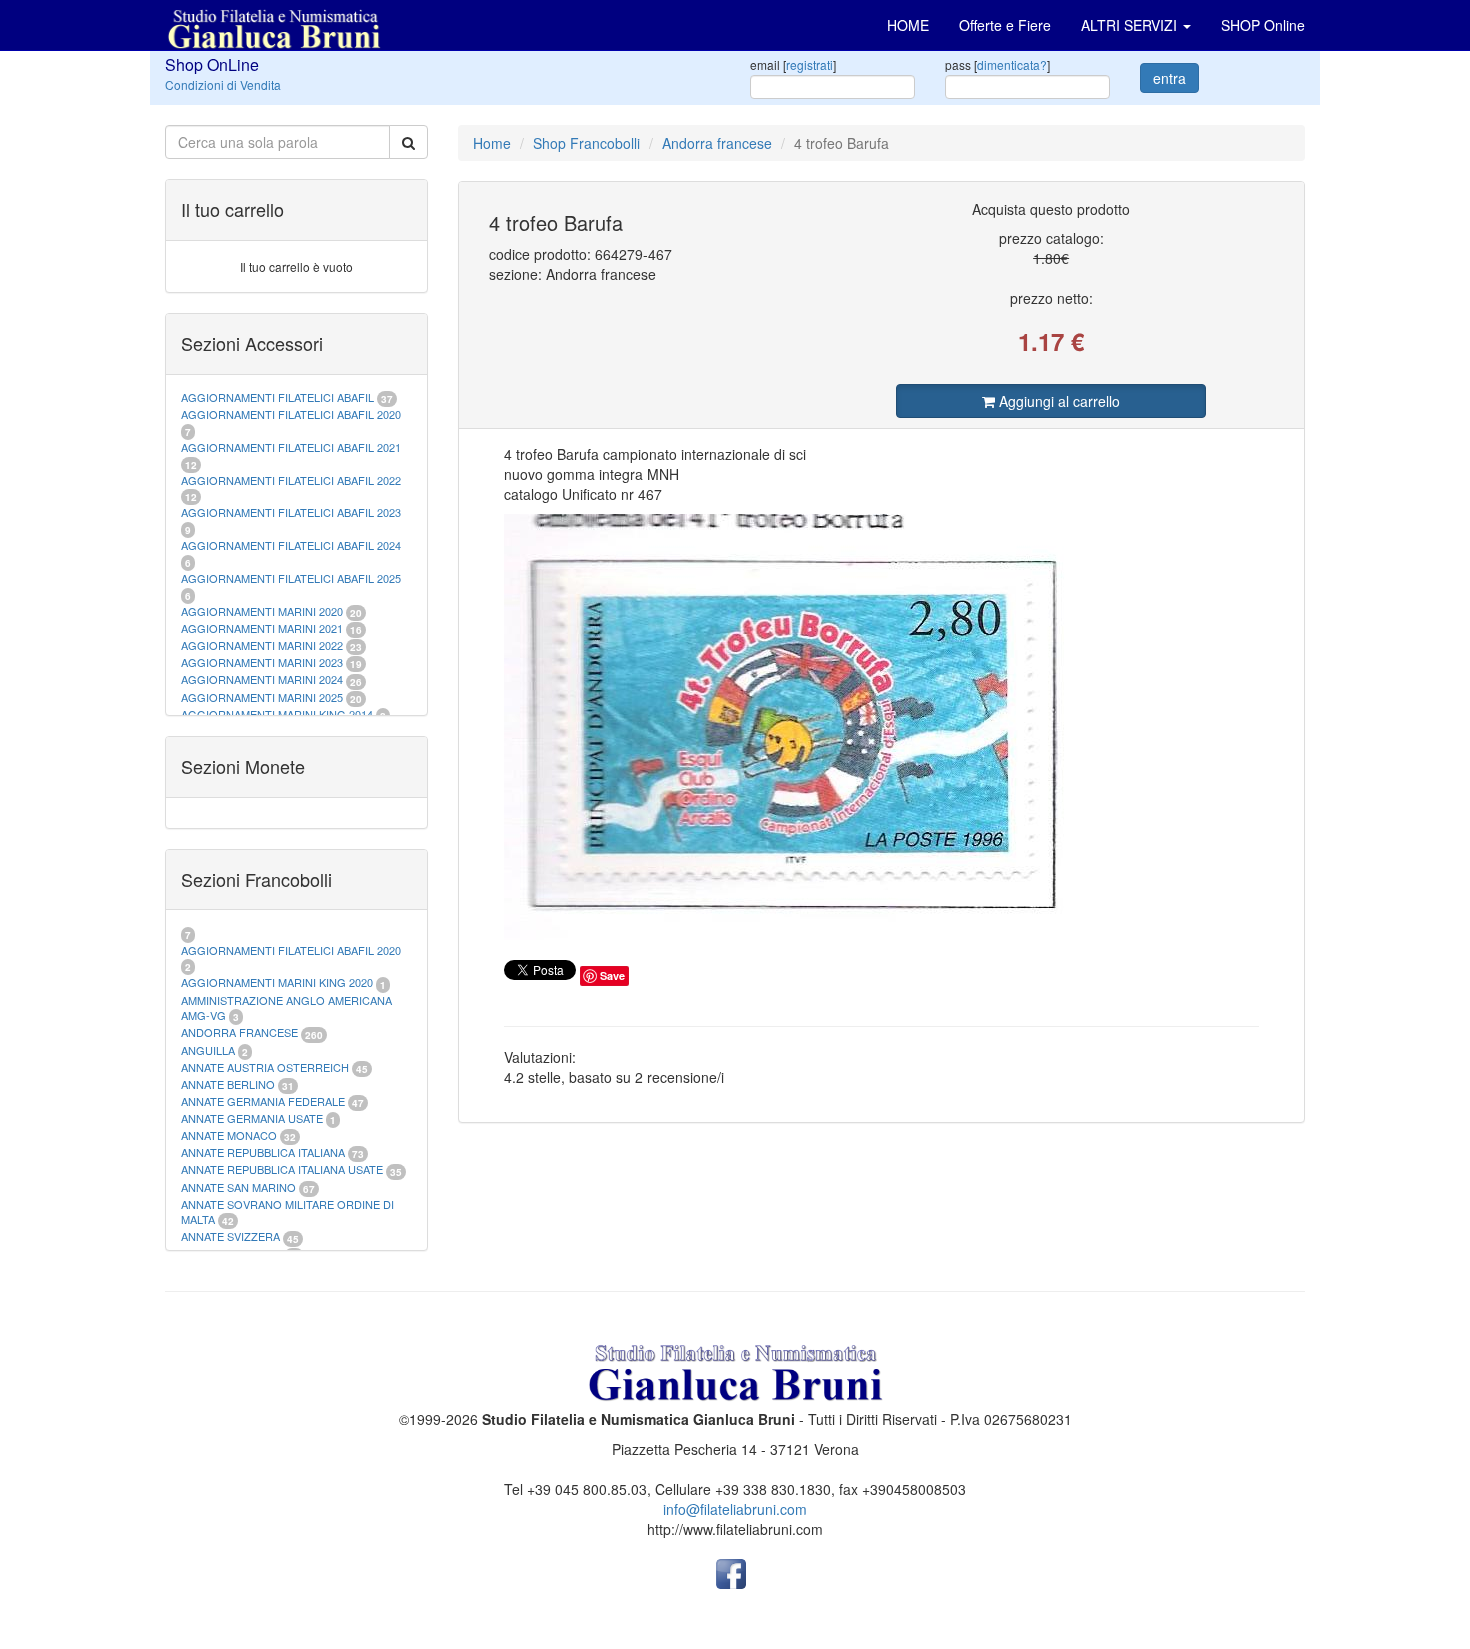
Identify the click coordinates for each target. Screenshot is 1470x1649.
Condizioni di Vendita (223, 84)
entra (1169, 78)
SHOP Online (1263, 25)
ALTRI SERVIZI (1131, 25)
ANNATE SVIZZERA (230, 1236)
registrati (809, 64)
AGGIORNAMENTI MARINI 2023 (262, 662)
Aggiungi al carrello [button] (1057, 401)
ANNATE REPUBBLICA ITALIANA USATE (283, 1169)
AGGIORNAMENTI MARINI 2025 (262, 697)
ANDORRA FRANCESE (239, 1032)
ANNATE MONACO (229, 1135)
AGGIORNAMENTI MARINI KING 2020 (277, 982)
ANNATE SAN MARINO (238, 1187)
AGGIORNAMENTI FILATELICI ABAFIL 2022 (291, 480)
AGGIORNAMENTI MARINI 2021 (262, 628)
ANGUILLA (208, 1050)
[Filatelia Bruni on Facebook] (731, 1572)
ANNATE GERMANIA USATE (252, 1118)
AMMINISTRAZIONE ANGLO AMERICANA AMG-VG (286, 1008)
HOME (908, 25)
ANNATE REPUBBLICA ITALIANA (263, 1152)
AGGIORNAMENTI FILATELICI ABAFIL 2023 (291, 512)
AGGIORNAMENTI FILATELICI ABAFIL (279, 397)
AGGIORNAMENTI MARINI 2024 (262, 679)
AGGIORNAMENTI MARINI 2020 (262, 611)
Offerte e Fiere (1005, 25)
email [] (793, 64)
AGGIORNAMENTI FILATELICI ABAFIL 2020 (291, 414)
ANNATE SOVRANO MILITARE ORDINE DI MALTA (287, 1212)
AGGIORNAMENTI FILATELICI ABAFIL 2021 (291, 447)
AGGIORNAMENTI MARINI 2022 (262, 645)
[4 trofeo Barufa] (882, 727)
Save (612, 975)
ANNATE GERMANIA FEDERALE (263, 1101)
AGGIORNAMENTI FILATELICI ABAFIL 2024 (291, 545)
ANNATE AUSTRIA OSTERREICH (265, 1067)
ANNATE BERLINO (228, 1084)
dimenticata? (1012, 64)
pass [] (997, 64)
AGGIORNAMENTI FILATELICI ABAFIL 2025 (291, 578)
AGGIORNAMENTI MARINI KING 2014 (277, 714)
